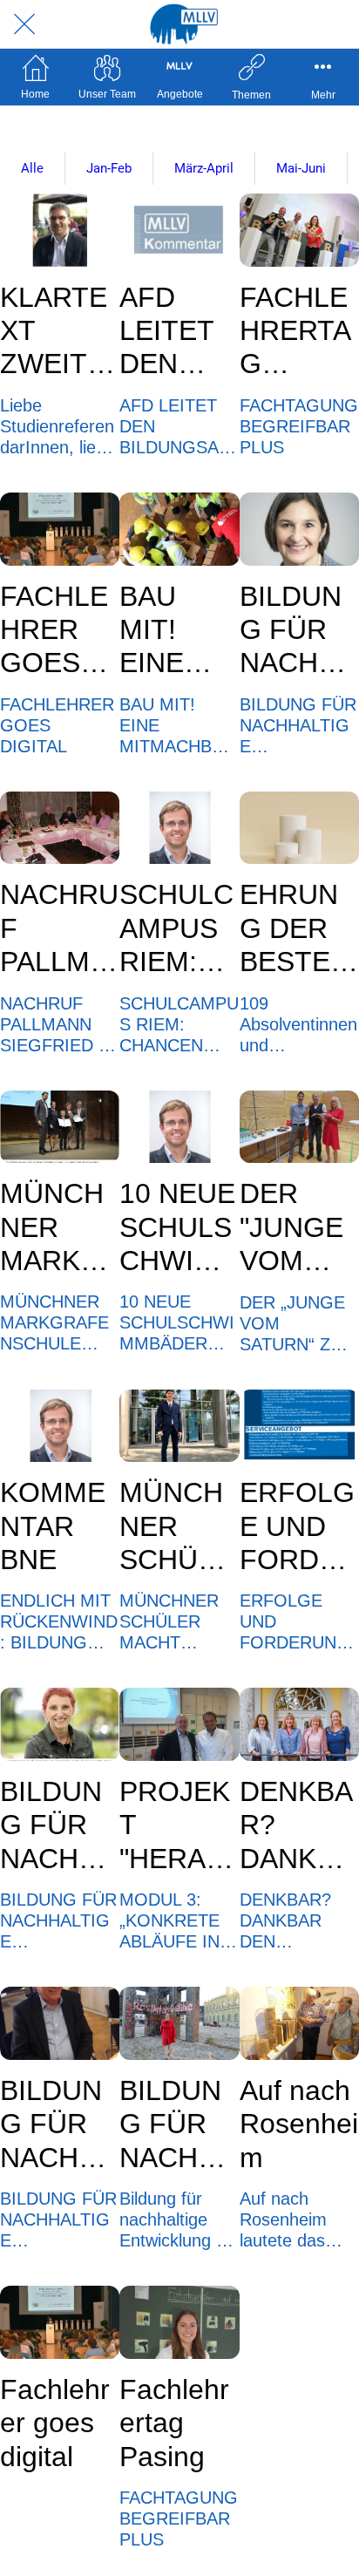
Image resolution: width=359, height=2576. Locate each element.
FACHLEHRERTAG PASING (295, 331)
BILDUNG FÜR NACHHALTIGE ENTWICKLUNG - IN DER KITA (298, 630)
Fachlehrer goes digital (55, 2423)
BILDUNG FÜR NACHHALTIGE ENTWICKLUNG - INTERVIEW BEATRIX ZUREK (58, 1825)
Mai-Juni (301, 168)
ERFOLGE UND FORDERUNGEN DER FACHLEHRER (298, 1526)
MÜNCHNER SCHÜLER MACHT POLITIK (176, 1526)
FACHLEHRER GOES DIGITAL (54, 630)
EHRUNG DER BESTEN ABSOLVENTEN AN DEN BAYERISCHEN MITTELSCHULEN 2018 (299, 928)
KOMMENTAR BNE (53, 1526)
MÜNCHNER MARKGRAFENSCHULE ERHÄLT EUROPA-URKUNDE (59, 1227)
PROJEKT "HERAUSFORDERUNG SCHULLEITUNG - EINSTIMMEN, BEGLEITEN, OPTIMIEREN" (178, 1825)
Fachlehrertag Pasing (174, 2423)
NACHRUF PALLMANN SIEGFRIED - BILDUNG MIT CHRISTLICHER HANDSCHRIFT (60, 928)
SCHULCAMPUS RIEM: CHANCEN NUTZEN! (178, 928)
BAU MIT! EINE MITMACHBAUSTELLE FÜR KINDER (176, 630)
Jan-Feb (109, 168)
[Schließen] (24, 24)
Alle (32, 168)
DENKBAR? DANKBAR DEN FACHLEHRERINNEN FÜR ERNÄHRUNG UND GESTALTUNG (298, 1825)
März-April (204, 168)
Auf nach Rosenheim (299, 2124)
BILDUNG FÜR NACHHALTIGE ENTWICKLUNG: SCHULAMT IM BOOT (58, 2124)
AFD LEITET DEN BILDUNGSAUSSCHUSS (177, 331)
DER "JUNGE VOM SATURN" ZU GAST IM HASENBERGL (297, 1227)
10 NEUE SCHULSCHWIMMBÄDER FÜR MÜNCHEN (179, 1227)
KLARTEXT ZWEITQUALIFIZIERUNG (56, 331)
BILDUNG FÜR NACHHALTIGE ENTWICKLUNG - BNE (178, 2124)
